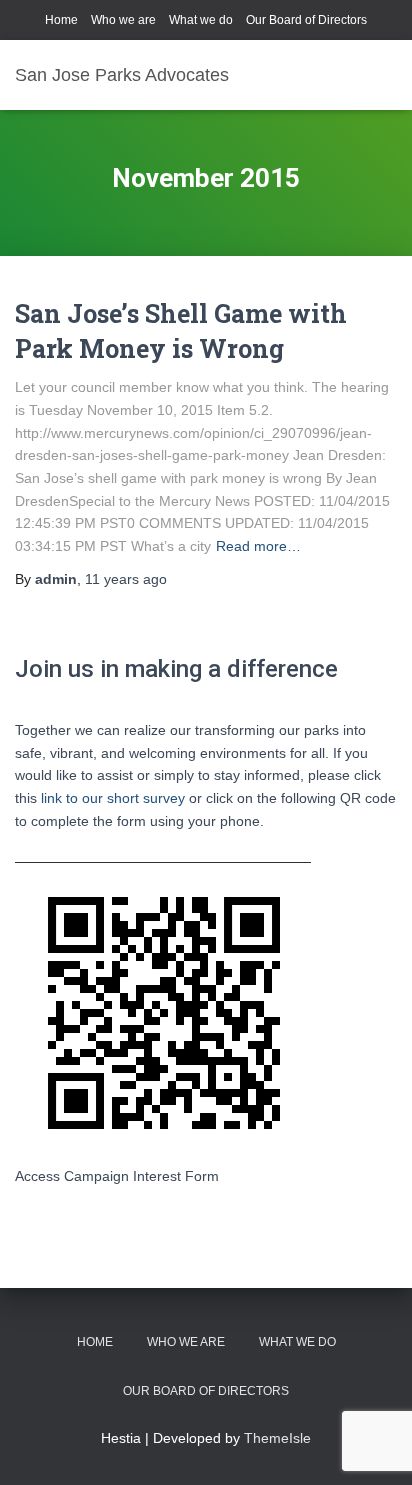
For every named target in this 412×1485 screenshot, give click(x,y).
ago (126, 579)
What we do (201, 20)
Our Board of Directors (306, 20)
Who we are (123, 20)
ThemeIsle (277, 1438)
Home (61, 20)
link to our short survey (113, 798)
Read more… (258, 546)
